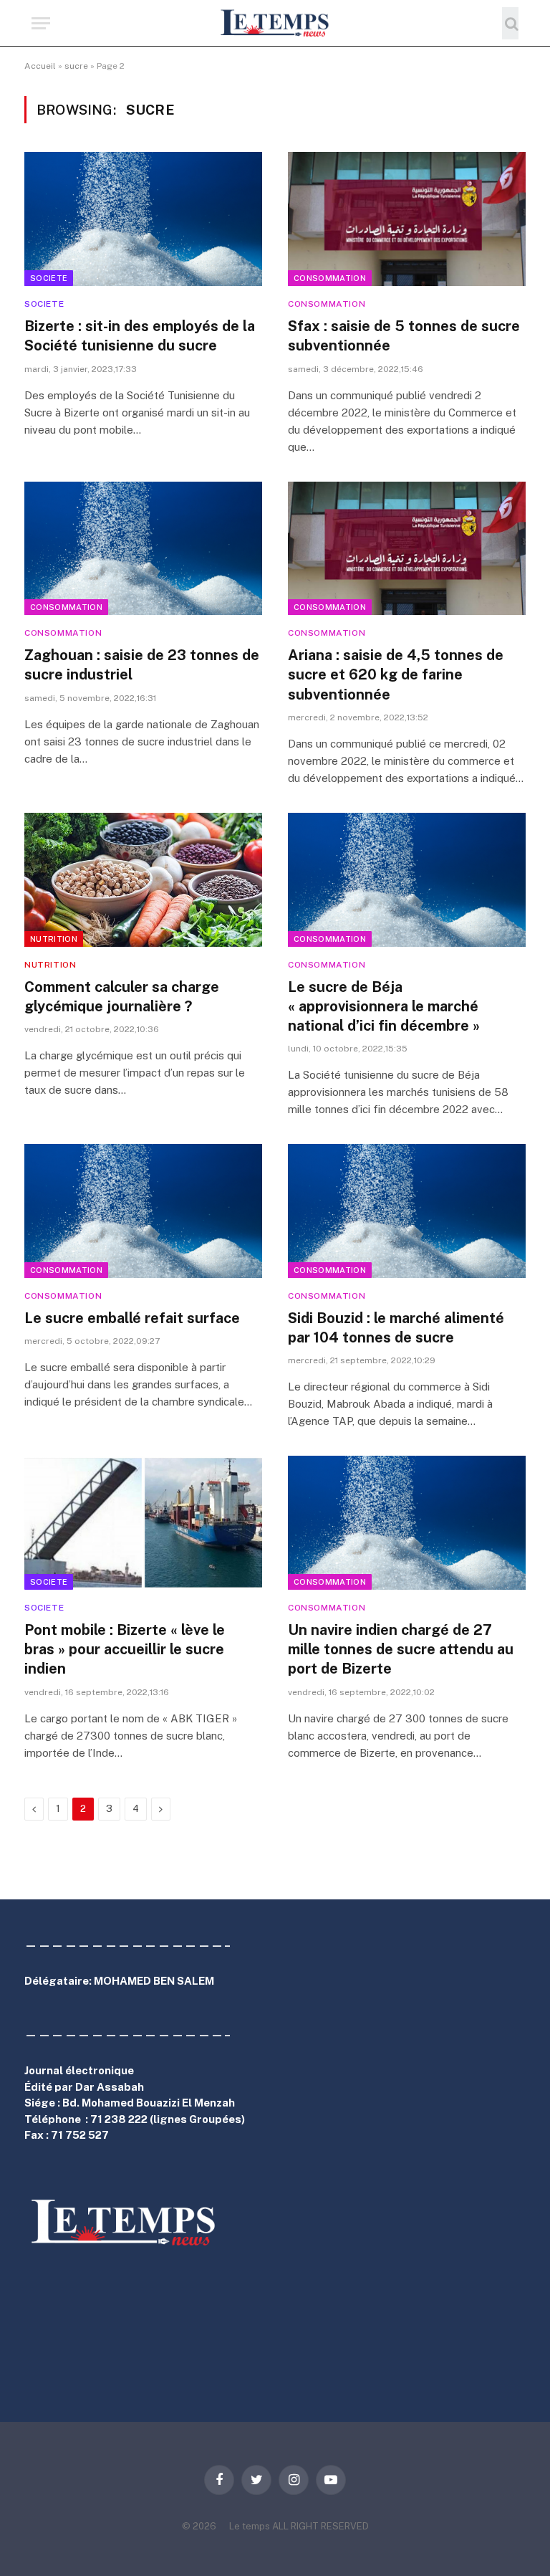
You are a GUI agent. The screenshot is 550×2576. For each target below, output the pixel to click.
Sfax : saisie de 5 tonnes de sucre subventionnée (404, 336)
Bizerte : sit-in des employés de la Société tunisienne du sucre (140, 336)
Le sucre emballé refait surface (132, 1318)
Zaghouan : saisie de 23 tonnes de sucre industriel (142, 665)
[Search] (510, 23)
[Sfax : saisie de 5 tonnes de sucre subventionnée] (407, 219)
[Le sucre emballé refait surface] (143, 1211)
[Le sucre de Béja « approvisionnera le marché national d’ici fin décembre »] (407, 880)
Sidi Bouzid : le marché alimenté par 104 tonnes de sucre (396, 1328)
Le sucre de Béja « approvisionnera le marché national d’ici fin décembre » (384, 1006)
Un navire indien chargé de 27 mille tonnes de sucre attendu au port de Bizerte (401, 1649)
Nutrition (54, 939)
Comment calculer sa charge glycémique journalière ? (122, 997)
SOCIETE (49, 278)
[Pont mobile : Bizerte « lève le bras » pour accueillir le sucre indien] (143, 1523)
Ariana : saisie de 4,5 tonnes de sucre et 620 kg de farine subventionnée (396, 674)
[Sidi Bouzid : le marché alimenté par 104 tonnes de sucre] (407, 1211)
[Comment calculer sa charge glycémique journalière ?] (143, 880)
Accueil (40, 66)
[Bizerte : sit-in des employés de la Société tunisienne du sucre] (143, 219)
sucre (76, 66)
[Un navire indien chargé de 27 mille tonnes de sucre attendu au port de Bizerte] (407, 1523)
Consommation (330, 278)
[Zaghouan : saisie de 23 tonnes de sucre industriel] (143, 549)
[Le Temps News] (275, 23)
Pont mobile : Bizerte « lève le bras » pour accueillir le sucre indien (125, 1649)
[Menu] (41, 23)
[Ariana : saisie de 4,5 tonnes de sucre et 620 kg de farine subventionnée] (407, 549)
